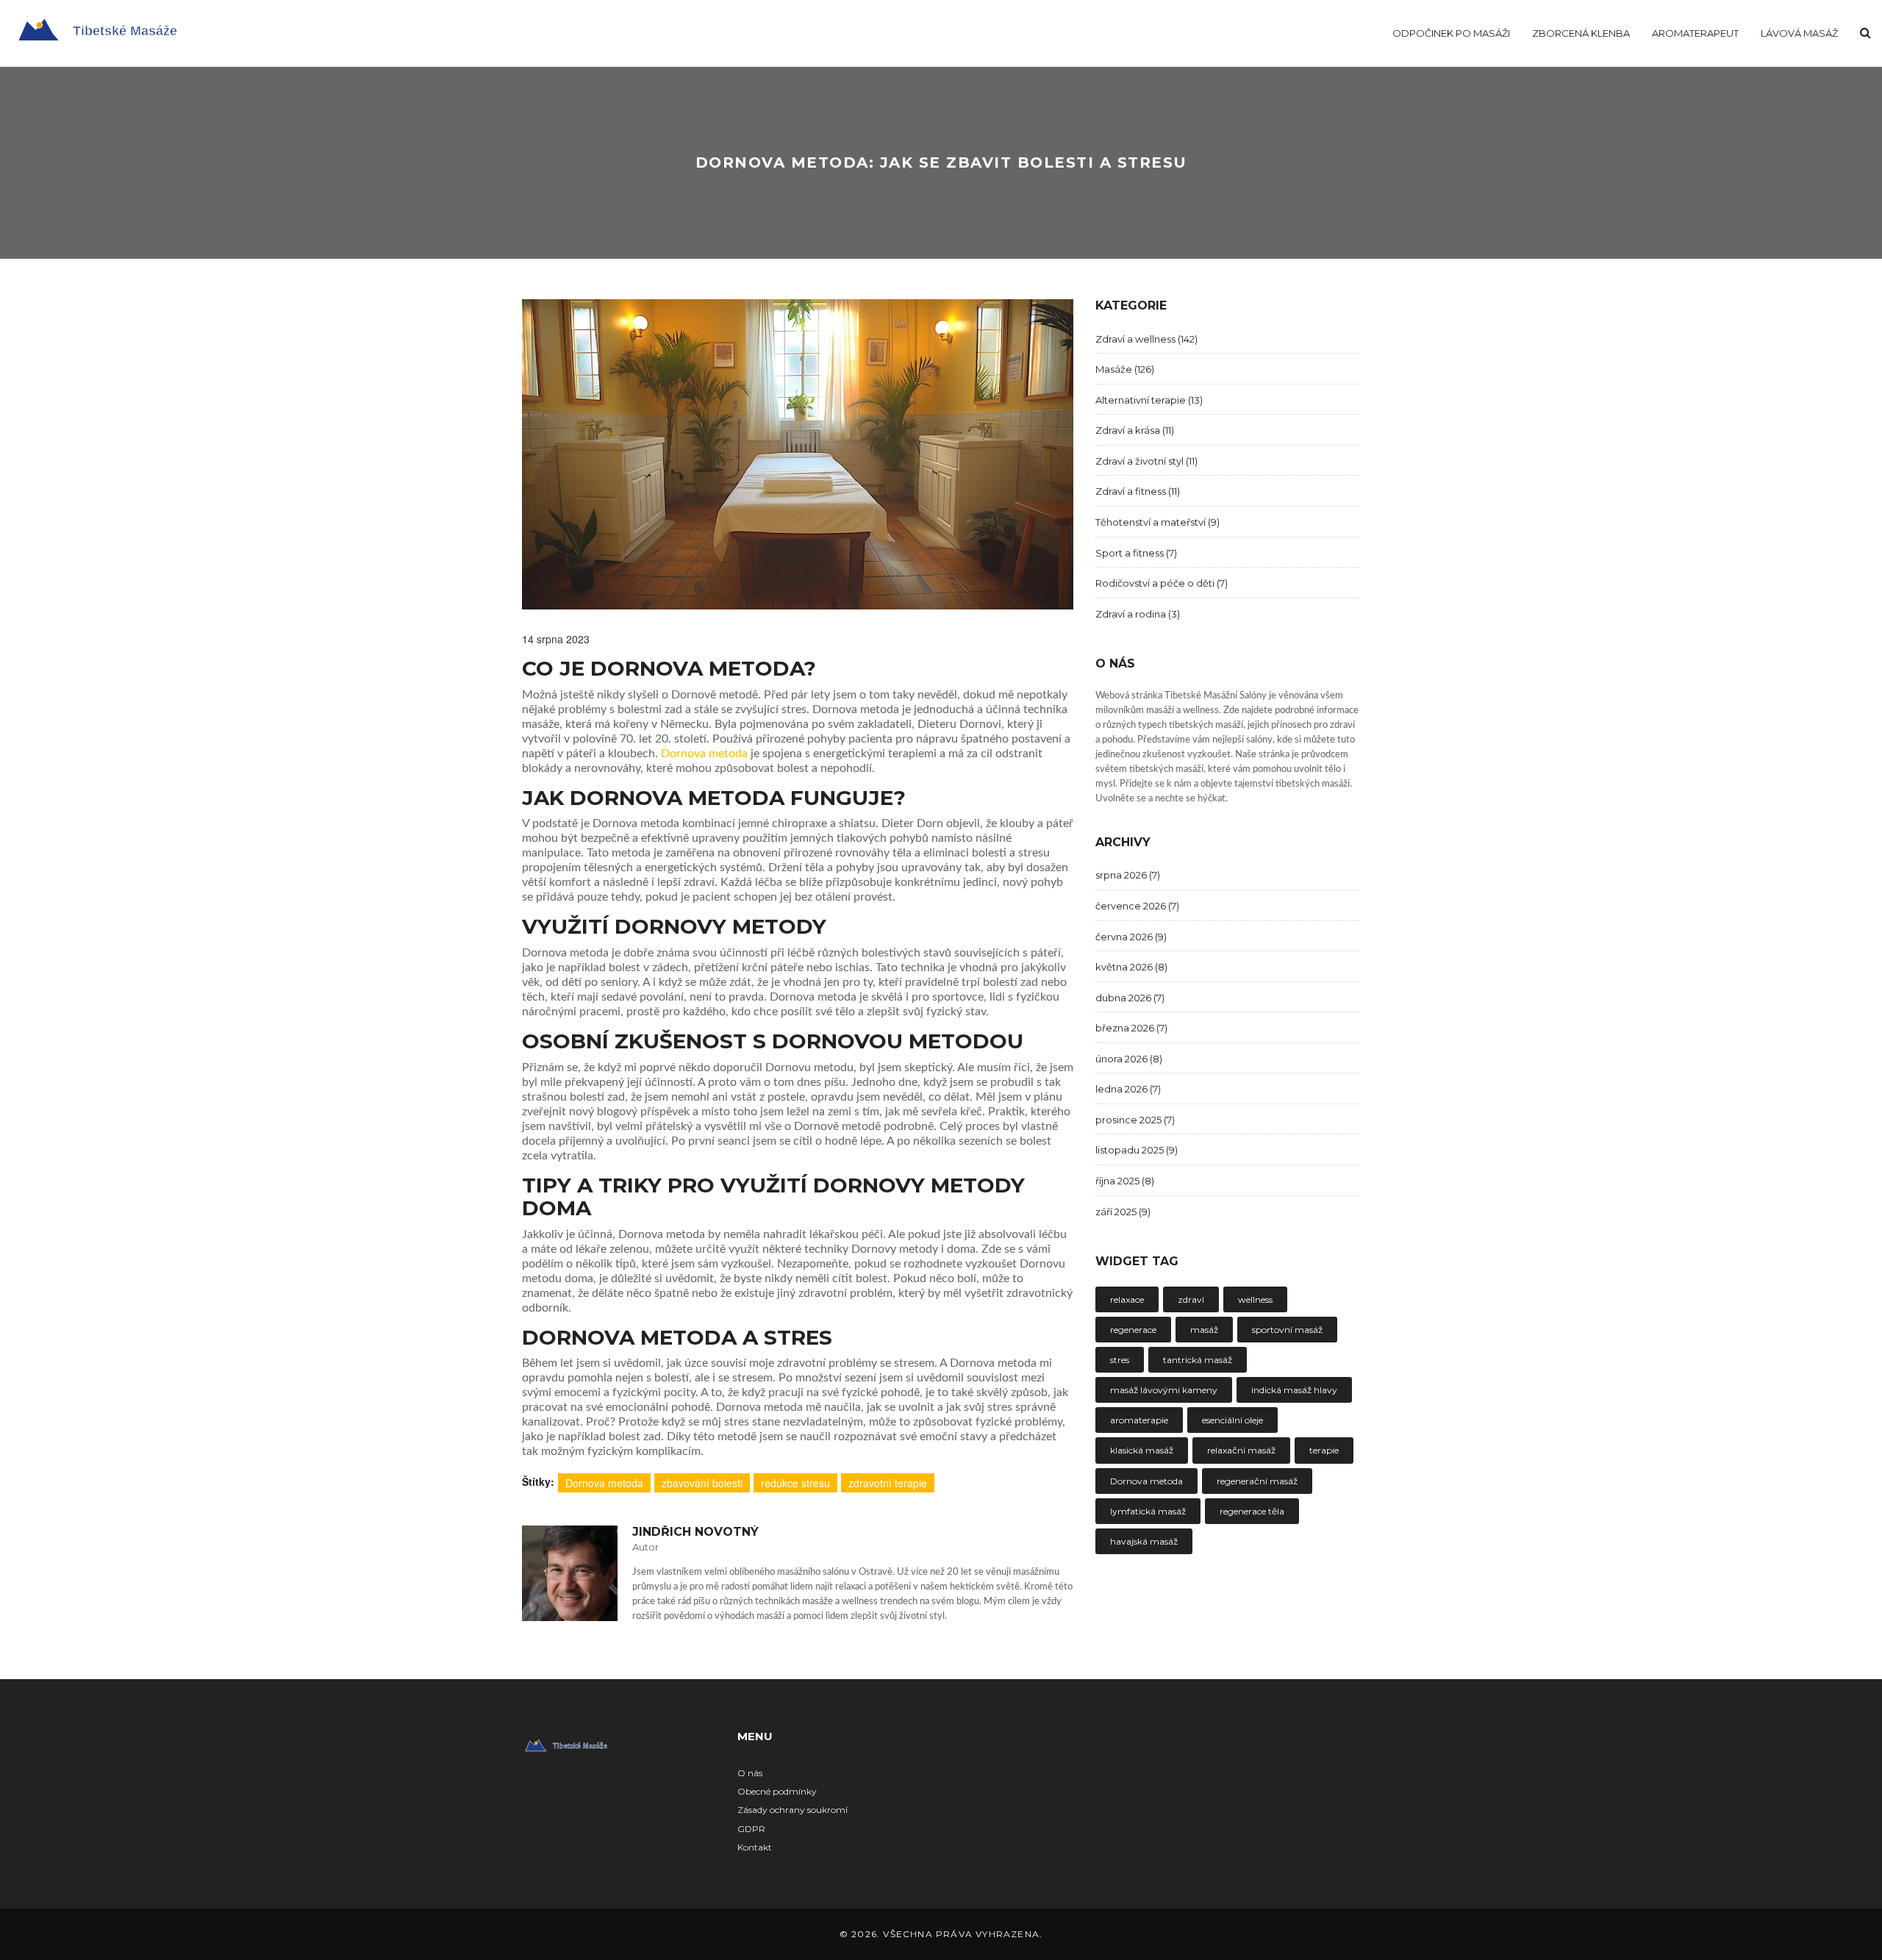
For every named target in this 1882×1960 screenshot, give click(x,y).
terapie (1324, 1450)
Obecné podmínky (777, 1791)
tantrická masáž (1198, 1360)
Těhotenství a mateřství (1158, 522)
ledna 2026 (1128, 1089)
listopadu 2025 (1137, 1150)
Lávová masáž (1799, 33)
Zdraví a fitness (1138, 491)
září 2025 (1123, 1212)
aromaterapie (1139, 1420)
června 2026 (1131, 937)
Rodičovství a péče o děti (1162, 583)
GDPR (751, 1829)
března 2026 (1131, 1028)
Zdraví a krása (1135, 430)
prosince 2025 (1135, 1120)
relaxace (1127, 1299)
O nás (750, 1773)
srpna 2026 (1128, 875)
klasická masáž (1142, 1450)
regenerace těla (1252, 1511)
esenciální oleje (1232, 1420)
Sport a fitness (1136, 553)
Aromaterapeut (1695, 33)
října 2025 (1125, 1181)
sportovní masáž (1287, 1330)
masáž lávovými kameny (1164, 1390)
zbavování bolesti (702, 1483)
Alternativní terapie (1149, 400)
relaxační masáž (1241, 1450)
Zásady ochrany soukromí (792, 1810)
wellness (1255, 1299)
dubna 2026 (1130, 998)
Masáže (1125, 369)
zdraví (1191, 1299)
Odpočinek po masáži (1451, 33)
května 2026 (1131, 967)
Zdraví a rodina (1138, 614)
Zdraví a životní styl (1146, 461)
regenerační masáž (1257, 1481)
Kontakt (755, 1847)
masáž (1204, 1330)
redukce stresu (795, 1483)
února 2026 (1129, 1059)
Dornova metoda (704, 754)
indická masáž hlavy (1294, 1390)
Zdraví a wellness (1146, 339)
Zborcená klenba (1581, 33)
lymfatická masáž (1148, 1511)
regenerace (1133, 1330)
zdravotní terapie (888, 1483)
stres (1120, 1360)
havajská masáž (1144, 1541)
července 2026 (1137, 906)
